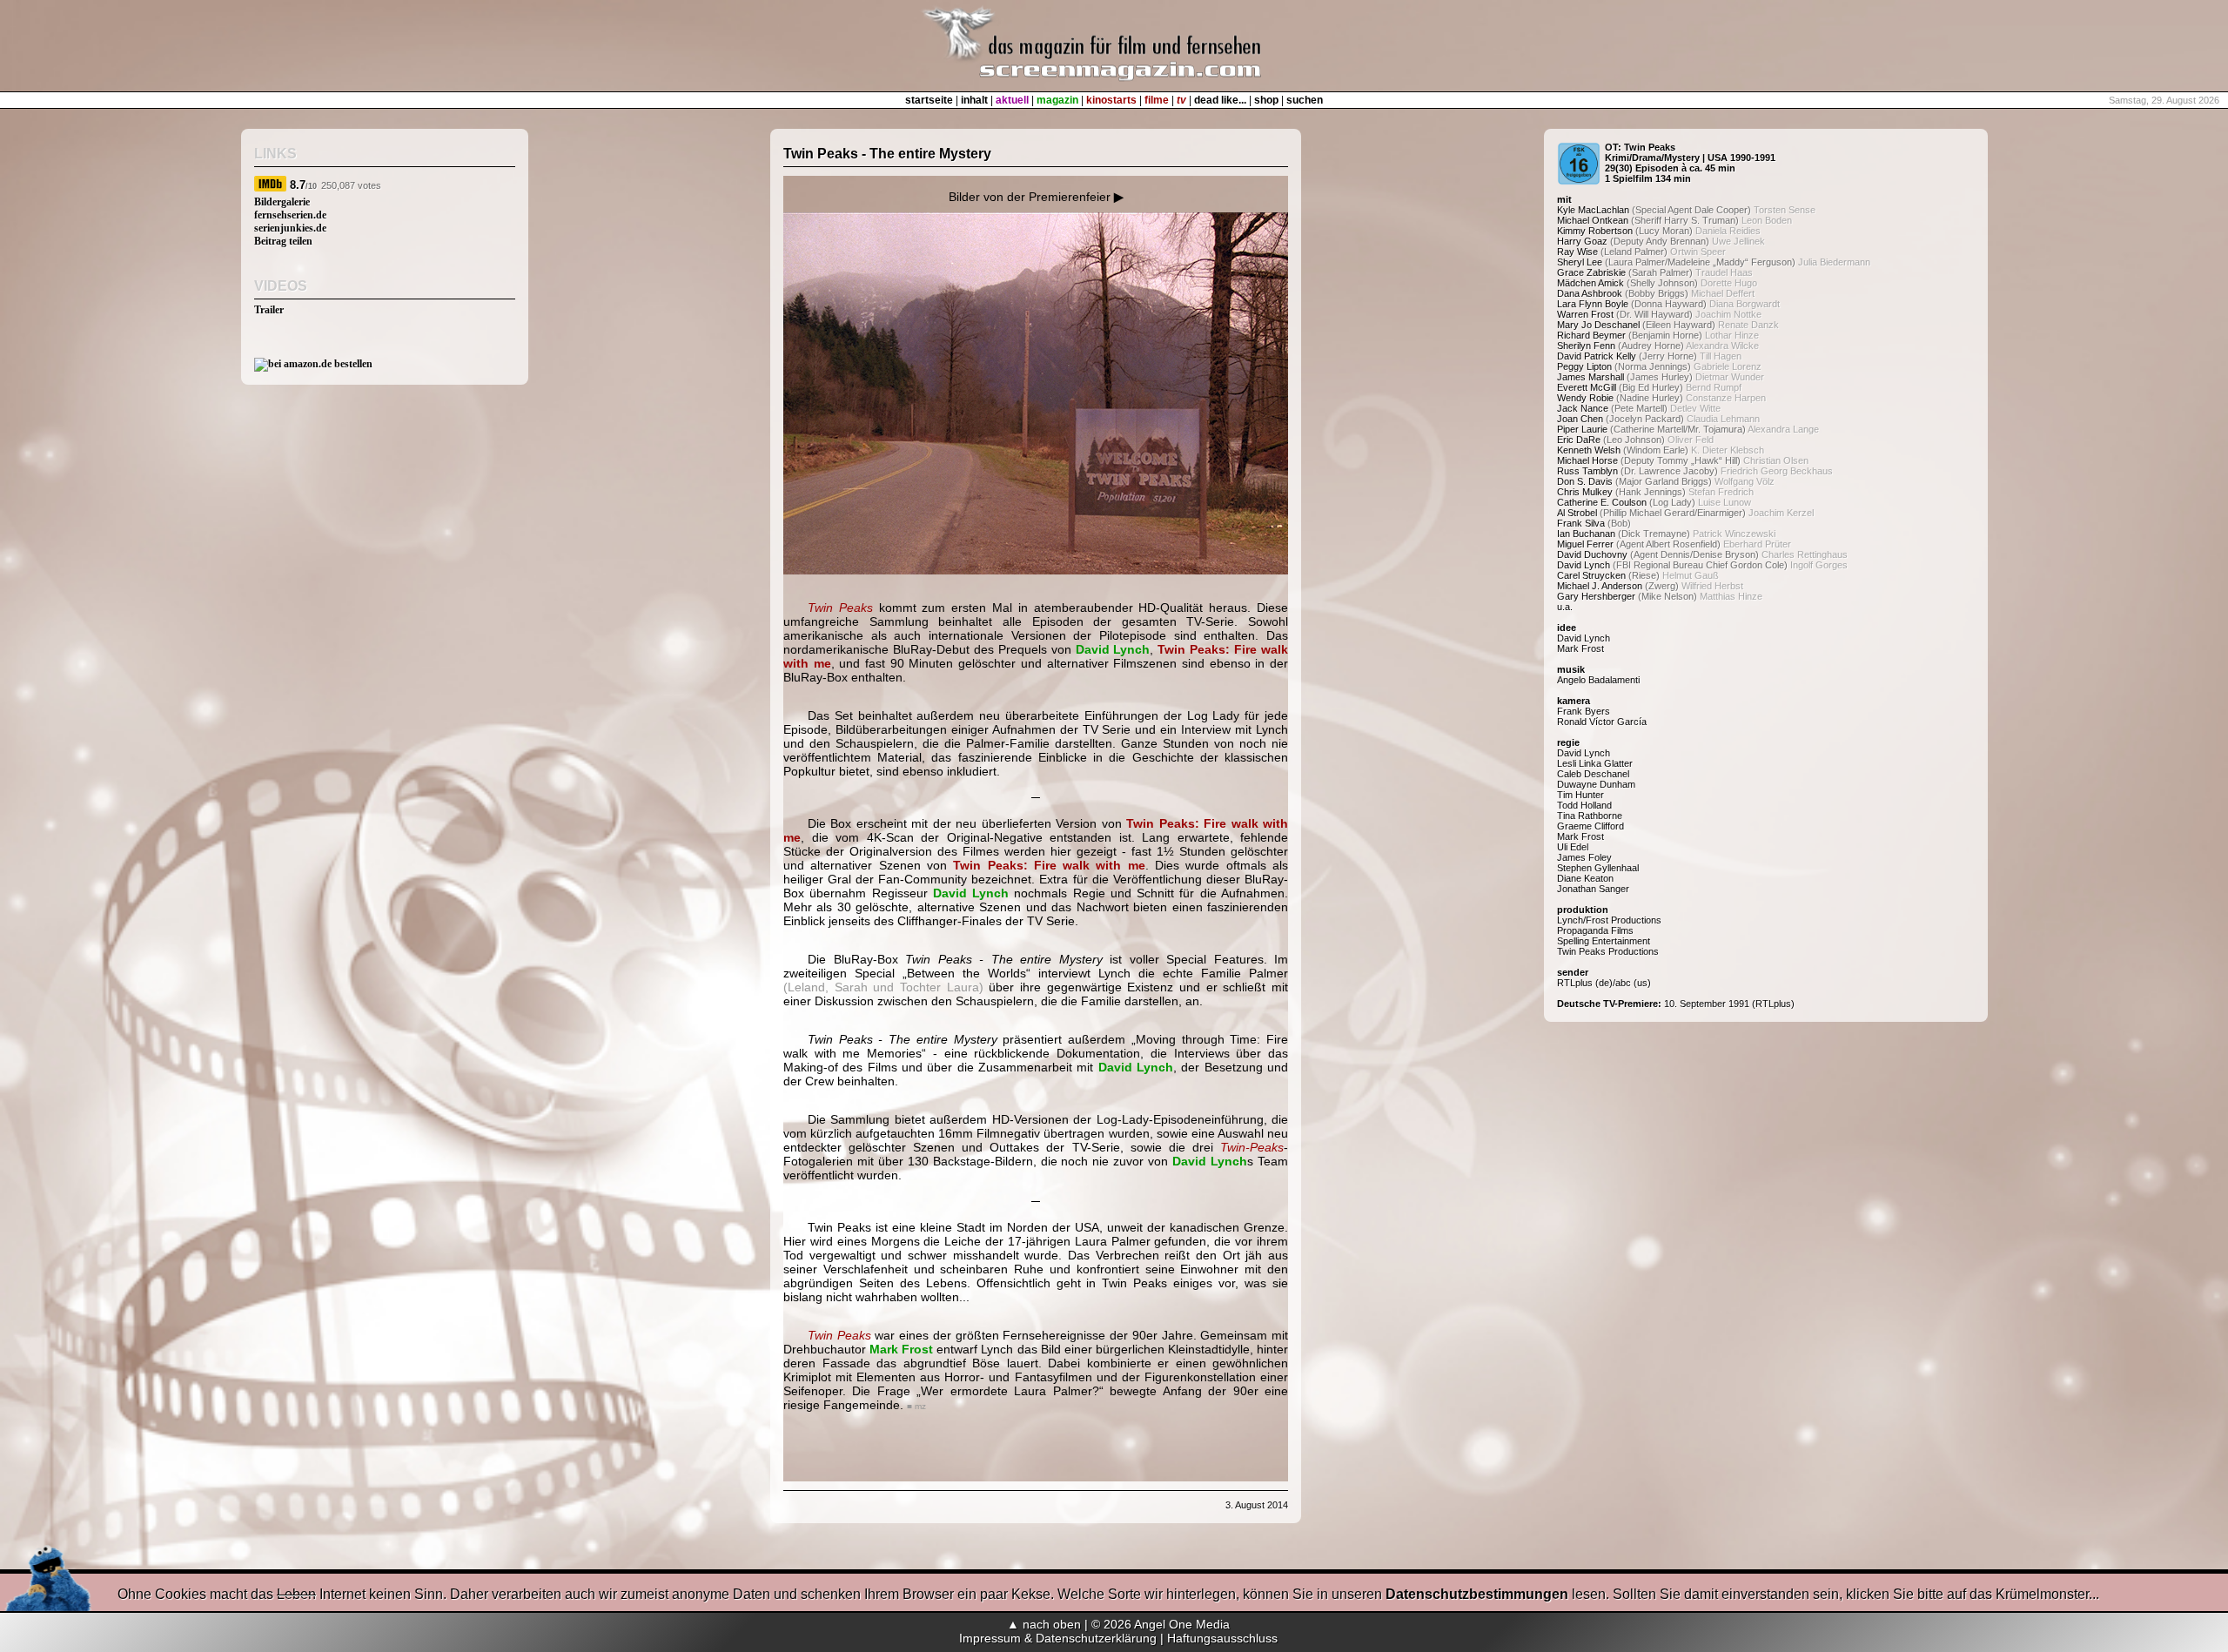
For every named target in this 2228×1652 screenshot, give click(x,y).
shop (1266, 100)
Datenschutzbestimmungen (1477, 1594)
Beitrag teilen (283, 241)
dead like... (1220, 100)
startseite (929, 100)
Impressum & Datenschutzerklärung (1058, 1638)
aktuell (1012, 100)
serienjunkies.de (290, 228)
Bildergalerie (282, 202)
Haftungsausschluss (1222, 1638)
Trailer (269, 310)
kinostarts (1111, 100)
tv (1181, 100)
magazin (1057, 100)
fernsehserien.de (290, 215)
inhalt (974, 100)
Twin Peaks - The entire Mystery (887, 154)
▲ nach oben (1044, 1624)
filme (1157, 100)
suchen (1305, 100)
